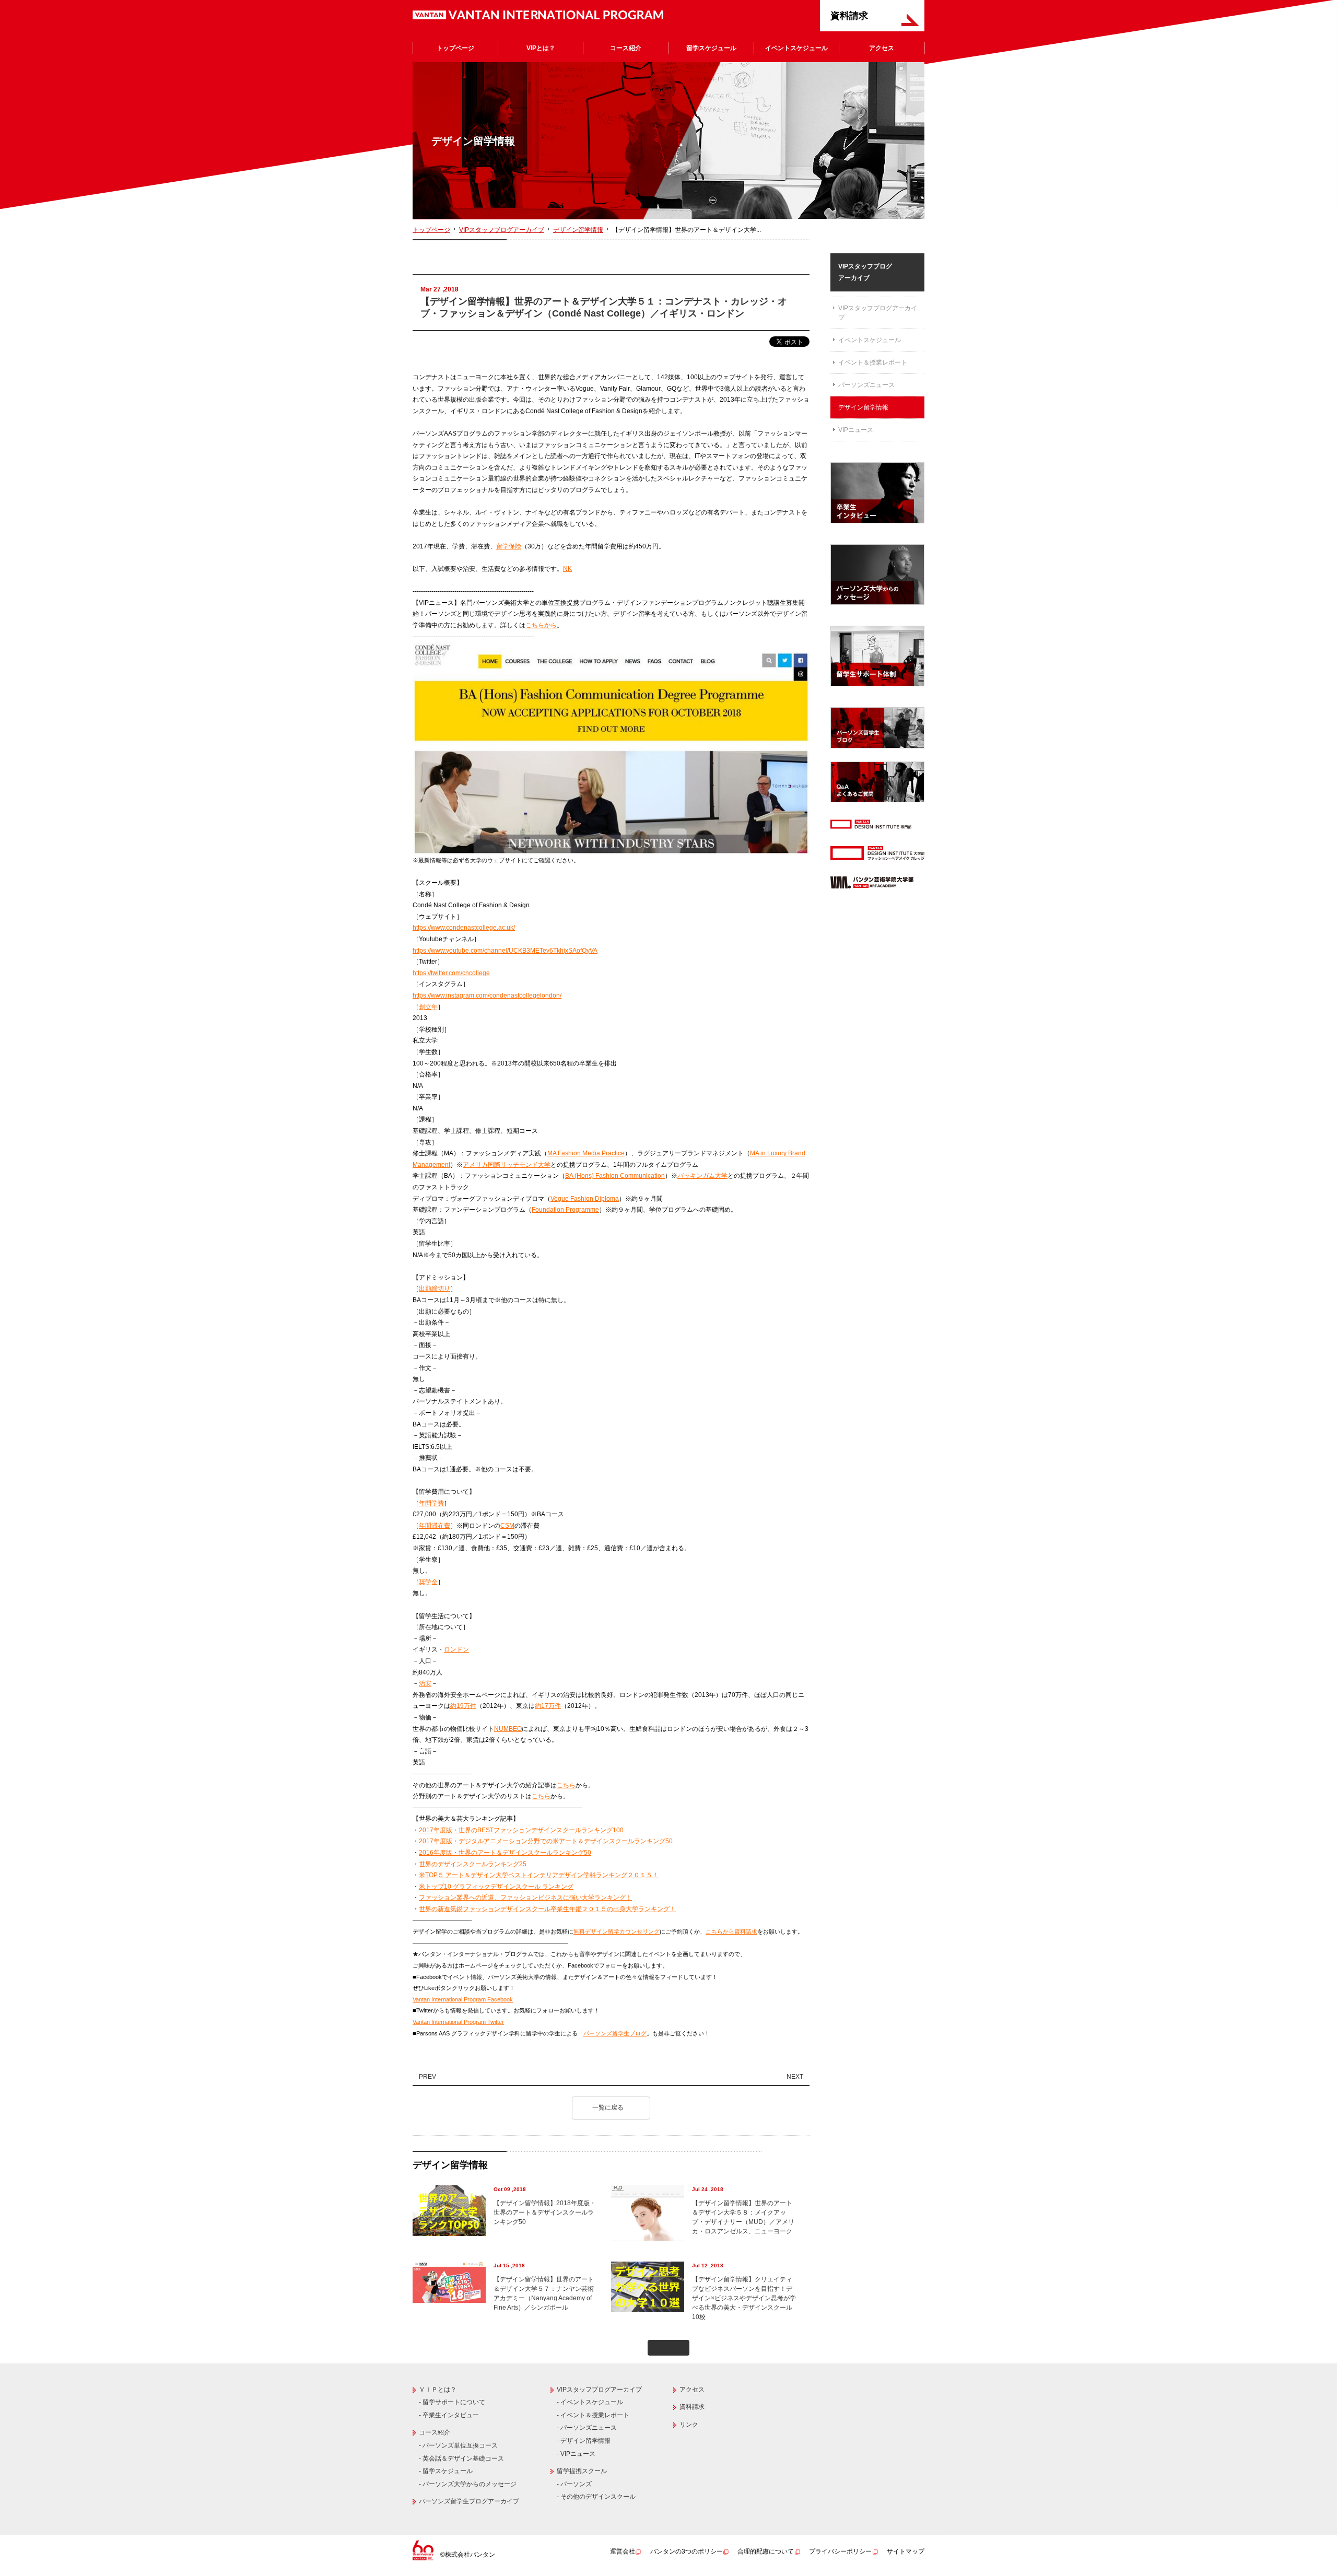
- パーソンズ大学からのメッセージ (468, 2484)
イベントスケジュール (796, 48)
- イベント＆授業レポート (593, 2415)
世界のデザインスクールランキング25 (473, 1864)
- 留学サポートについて (452, 2402)
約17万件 (548, 1706)
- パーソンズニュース (587, 2428)
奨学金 (428, 1582)
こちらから (541, 625)
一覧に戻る (609, 2107)
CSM (507, 1526)
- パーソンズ (574, 2484)
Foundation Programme (565, 1210)
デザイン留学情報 (578, 230)
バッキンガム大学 (702, 1176)
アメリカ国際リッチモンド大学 (507, 1165)
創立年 (428, 1007)
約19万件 (463, 1706)
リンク (689, 2425)
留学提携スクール (582, 2471)
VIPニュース (856, 430)
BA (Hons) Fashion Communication (615, 1176)
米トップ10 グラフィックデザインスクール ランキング (496, 1887)
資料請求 (849, 16)
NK (567, 569)
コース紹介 (626, 48)
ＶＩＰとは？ (438, 2390)
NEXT (796, 2077)
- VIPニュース (576, 2454)
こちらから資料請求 (731, 1931)
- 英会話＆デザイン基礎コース (461, 2458)
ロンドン (456, 1649)
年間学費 (431, 1503)
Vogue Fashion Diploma (585, 1199)
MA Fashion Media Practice (586, 1153)
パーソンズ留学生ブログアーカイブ (469, 2501)
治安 (425, 1683)
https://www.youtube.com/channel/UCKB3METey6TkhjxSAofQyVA (505, 951)
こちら (566, 1785)
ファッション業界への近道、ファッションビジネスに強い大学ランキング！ (525, 1898)
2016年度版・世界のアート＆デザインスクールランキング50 (505, 1853)
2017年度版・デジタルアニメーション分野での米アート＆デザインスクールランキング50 (546, 1841)
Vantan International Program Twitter (458, 2022)
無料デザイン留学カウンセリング (617, 1931)
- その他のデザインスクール (596, 2497)
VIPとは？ (541, 48)
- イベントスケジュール (590, 2402)
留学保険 (509, 546)
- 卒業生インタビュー (449, 2415)
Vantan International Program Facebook (463, 1999)
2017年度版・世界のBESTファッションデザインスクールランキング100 (521, 1830)
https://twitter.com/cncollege (451, 973)
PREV (427, 2077)
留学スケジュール (711, 48)
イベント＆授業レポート (873, 362)
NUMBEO (508, 1729)
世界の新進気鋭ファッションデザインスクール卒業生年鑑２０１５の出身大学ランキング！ (547, 1909)
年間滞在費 (435, 1526)
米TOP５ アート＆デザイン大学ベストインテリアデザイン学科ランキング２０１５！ (539, 1875)
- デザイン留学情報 (584, 2441)
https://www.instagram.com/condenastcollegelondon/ (487, 996)
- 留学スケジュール (446, 2471)
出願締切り (435, 1289)
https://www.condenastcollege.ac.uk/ (464, 928)
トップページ (455, 48)
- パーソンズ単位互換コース (458, 2445)
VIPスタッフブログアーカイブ (502, 230)
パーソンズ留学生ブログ (615, 2033)
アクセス (882, 48)
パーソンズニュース (866, 385)
